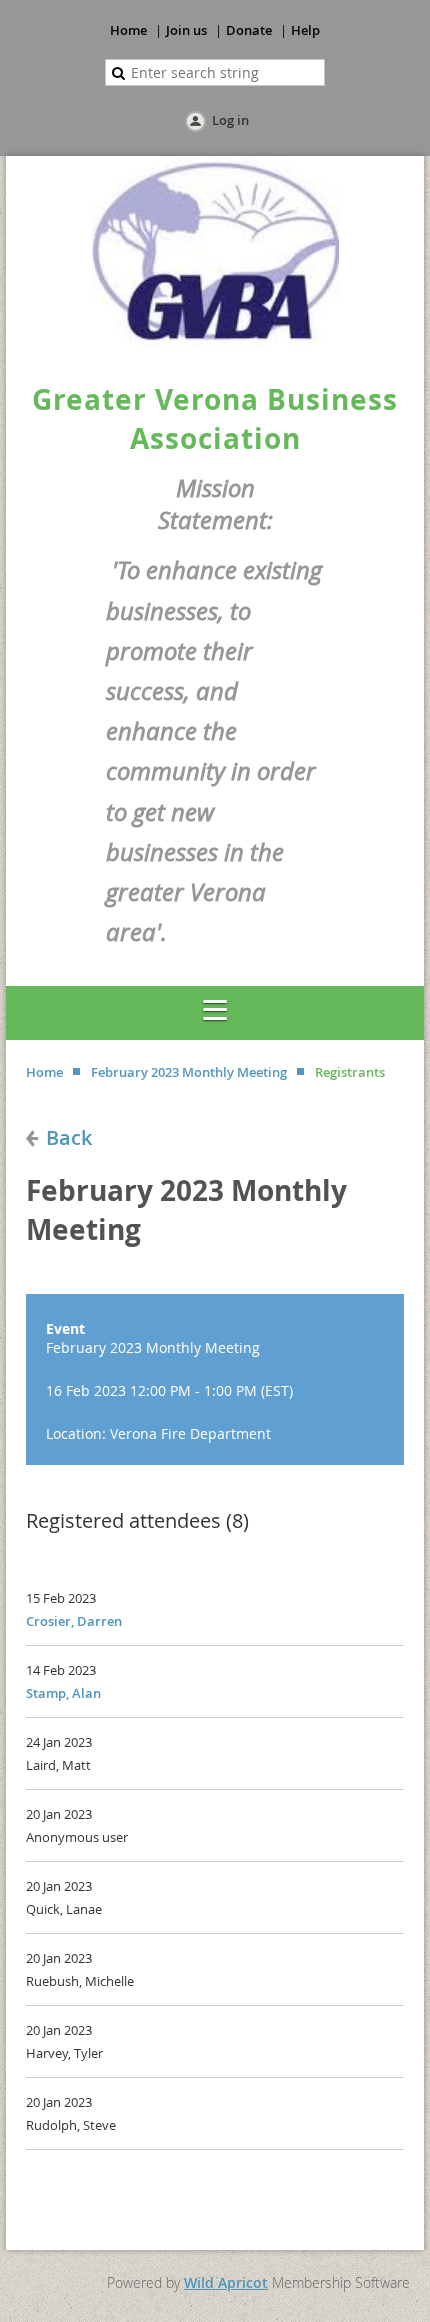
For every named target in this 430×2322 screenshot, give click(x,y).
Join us (186, 30)
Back (69, 1137)
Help (305, 30)
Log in (230, 120)
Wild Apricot (226, 2282)
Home (128, 30)
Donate (249, 30)
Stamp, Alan (63, 1693)
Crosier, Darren (74, 1621)
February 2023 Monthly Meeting (189, 1072)
